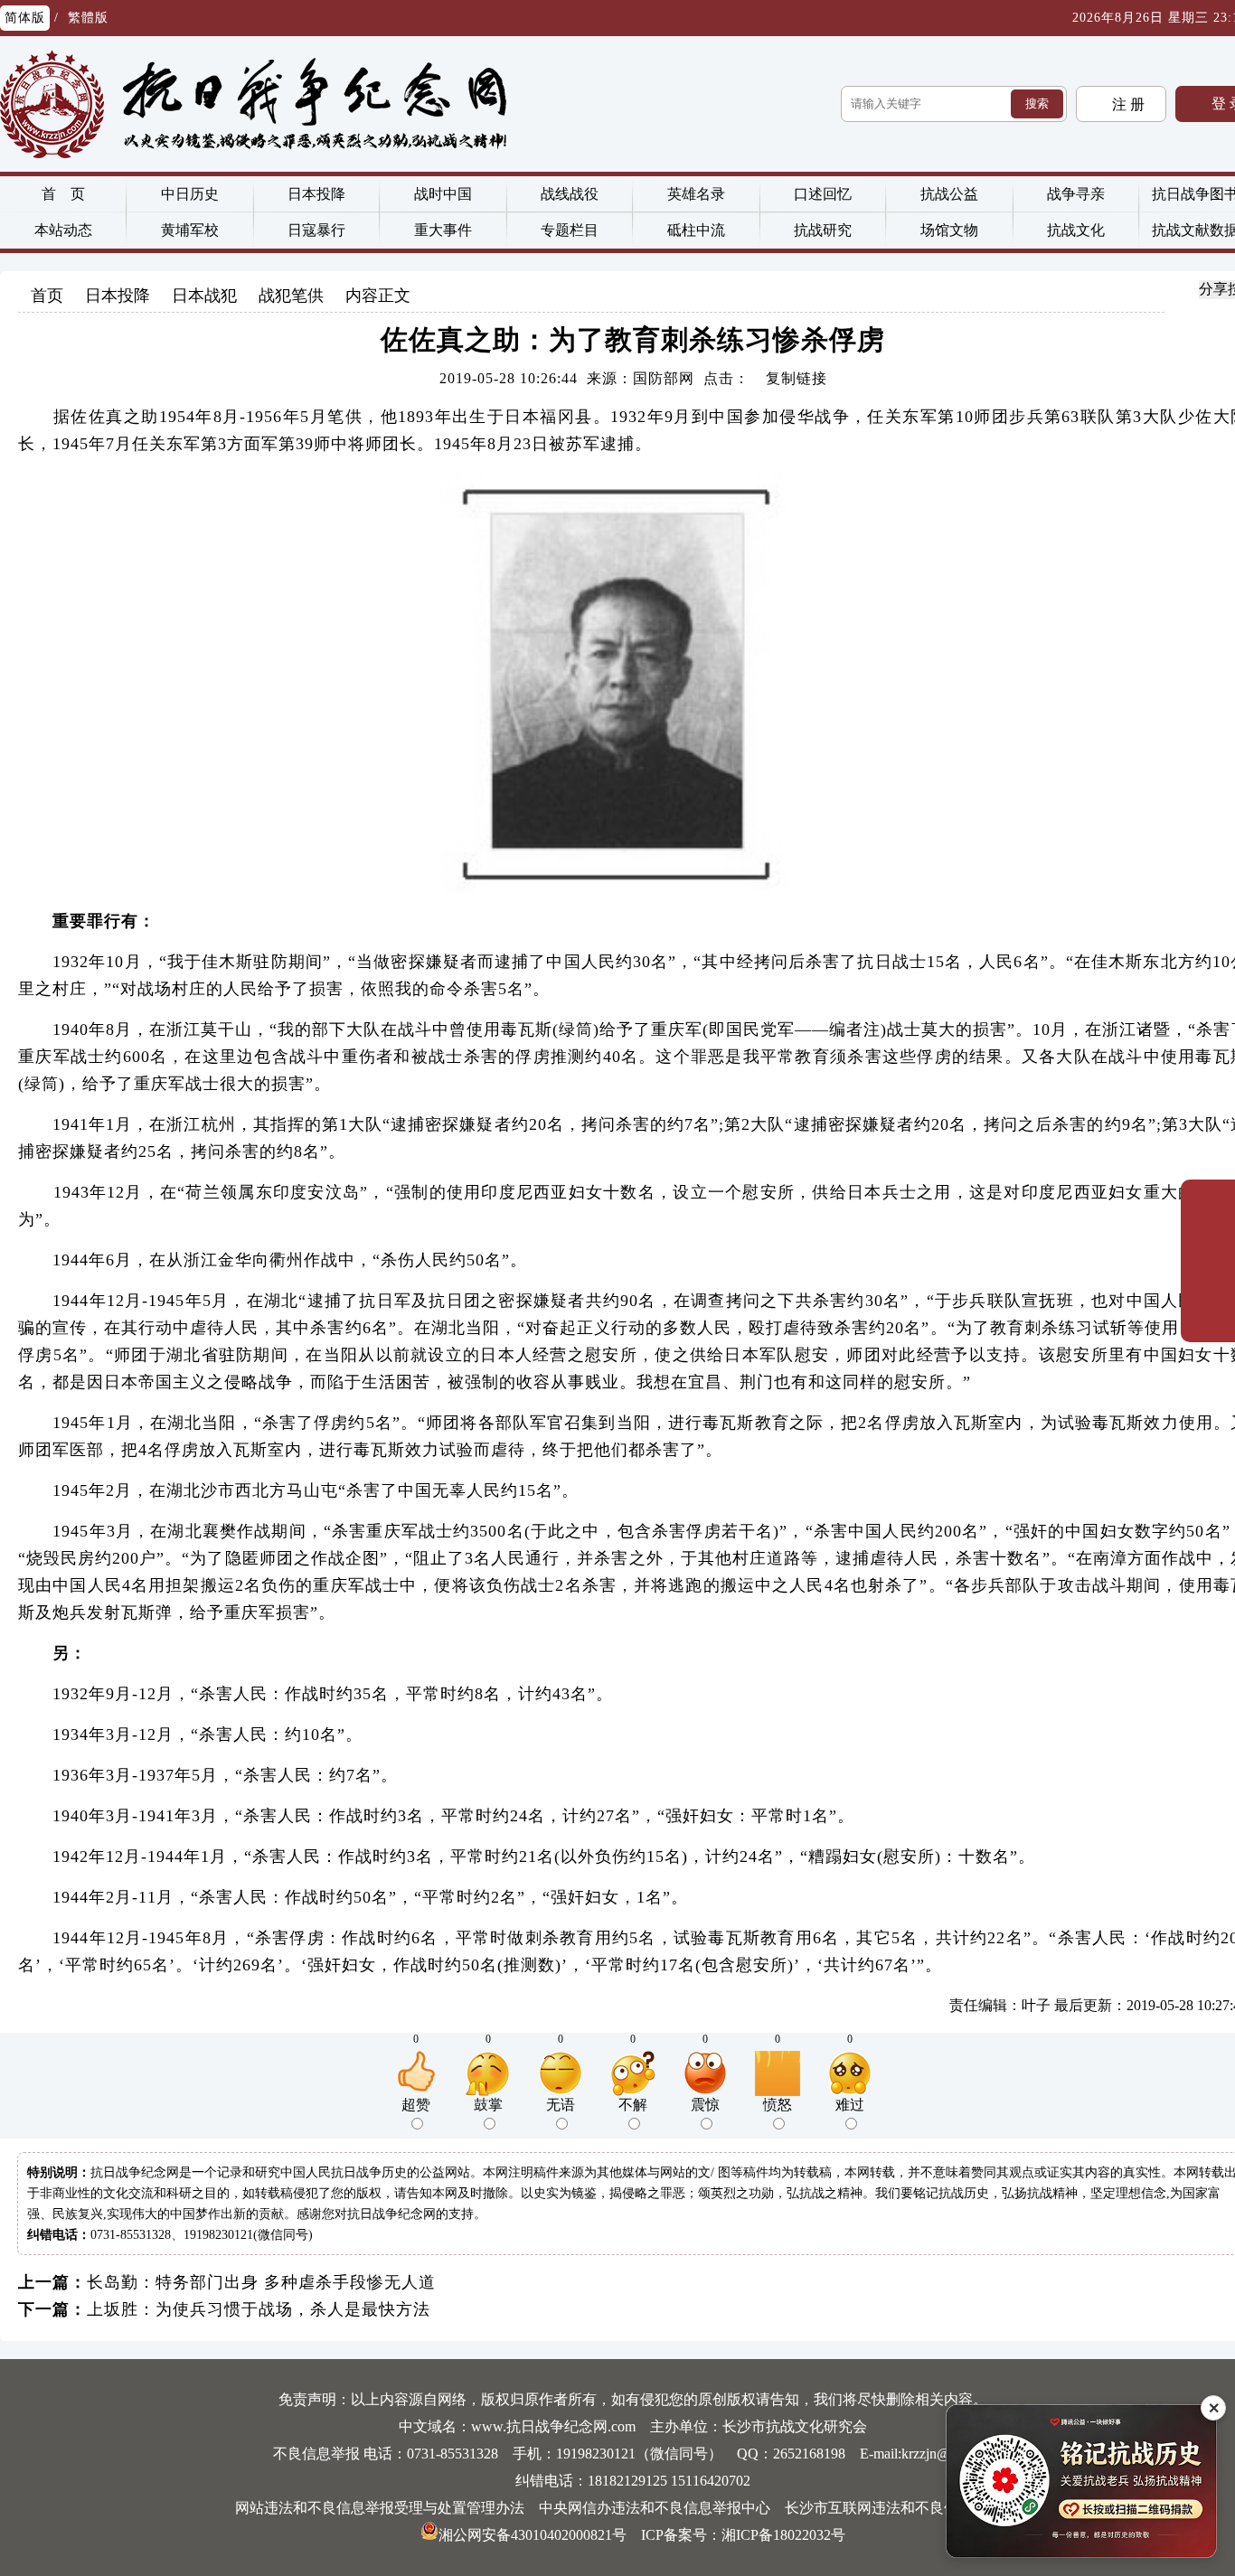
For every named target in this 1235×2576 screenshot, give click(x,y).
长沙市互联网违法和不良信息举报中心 (908, 2508)
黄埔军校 (190, 230)
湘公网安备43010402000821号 (533, 2535)
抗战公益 (949, 194)
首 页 (63, 194)
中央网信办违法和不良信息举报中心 (655, 2508)
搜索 (1037, 103)
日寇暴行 (316, 230)
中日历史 (190, 194)
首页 (47, 296)
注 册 (1127, 104)
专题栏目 (570, 230)
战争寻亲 (1076, 194)
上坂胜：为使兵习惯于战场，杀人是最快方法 (259, 2309)
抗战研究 (823, 230)
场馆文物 (949, 230)
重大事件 (443, 230)
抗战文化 (1076, 230)
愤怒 (778, 2105)
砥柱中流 (696, 230)
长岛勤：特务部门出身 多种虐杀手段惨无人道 (261, 2282)
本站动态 (63, 230)
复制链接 (797, 378)
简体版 (25, 18)
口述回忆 (823, 194)
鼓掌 (488, 2105)
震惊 (705, 2105)
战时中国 (443, 194)
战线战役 (570, 194)
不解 (633, 2105)
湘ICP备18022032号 (783, 2535)
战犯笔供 (291, 296)
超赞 (416, 2105)
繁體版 (88, 18)
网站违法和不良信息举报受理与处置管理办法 (380, 2508)
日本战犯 (204, 296)
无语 (561, 2105)
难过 (850, 2105)
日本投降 (316, 194)
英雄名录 (696, 194)
